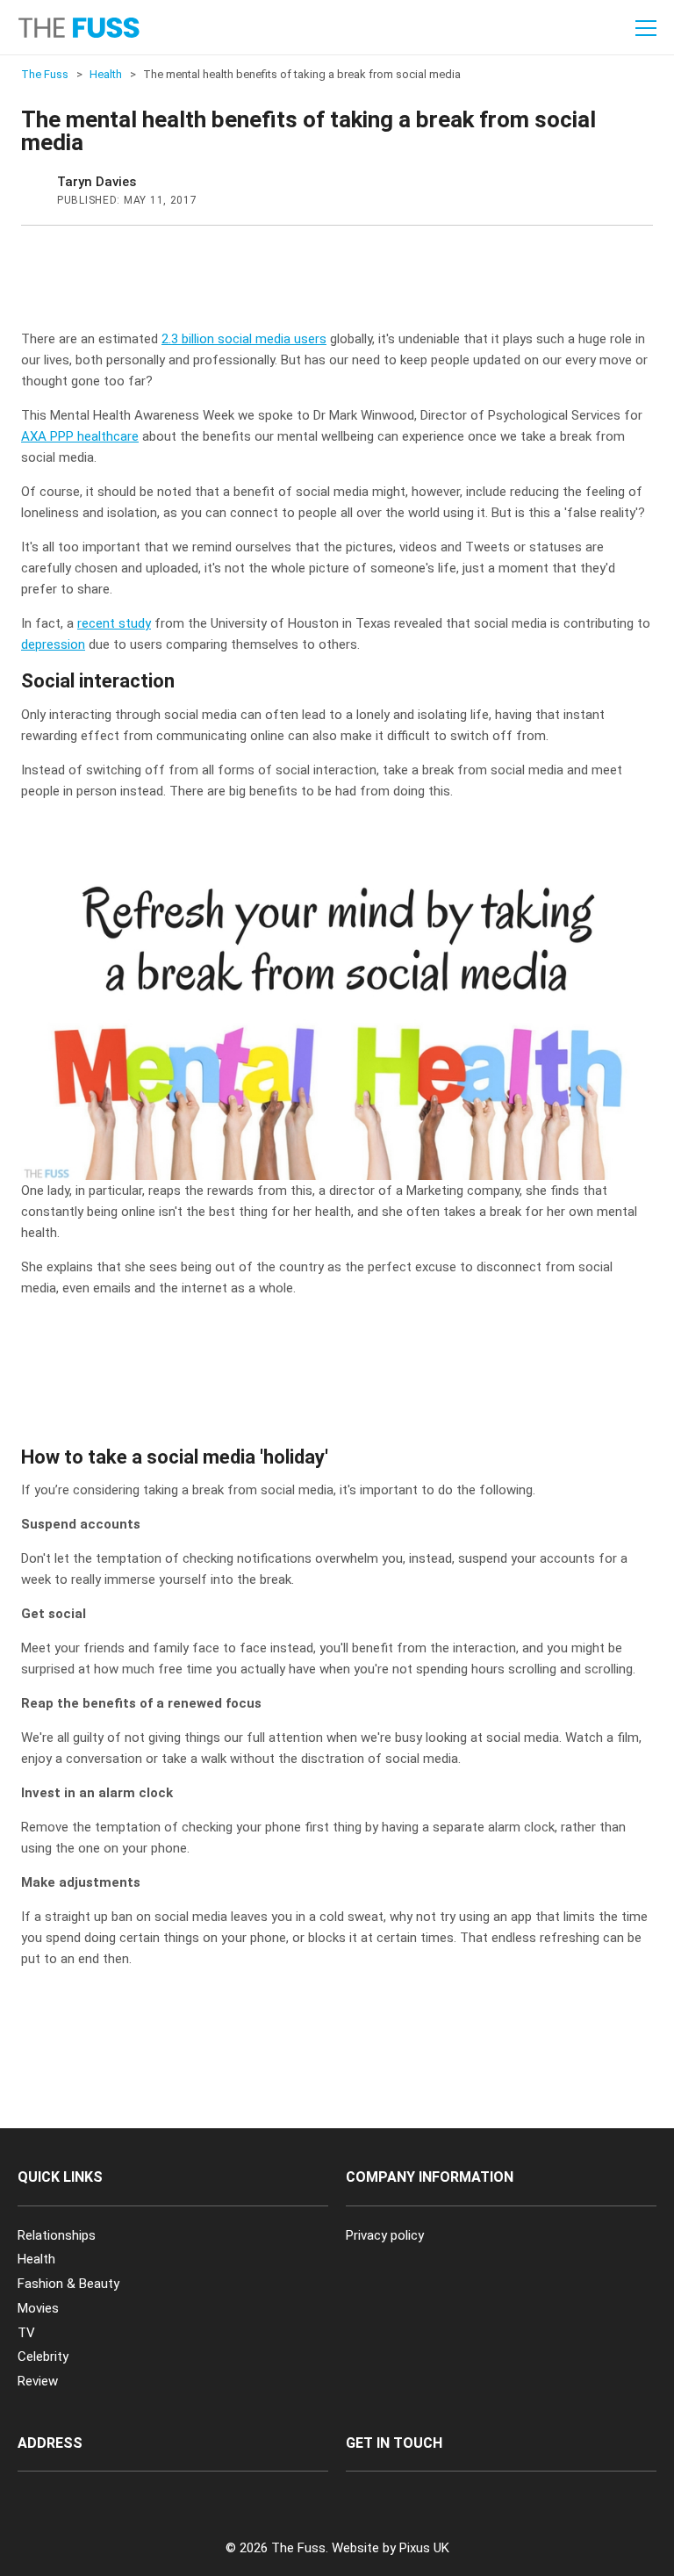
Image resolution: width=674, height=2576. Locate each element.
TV (26, 2333)
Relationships (57, 2235)
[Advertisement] (341, 283)
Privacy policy (385, 2235)
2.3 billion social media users (244, 339)
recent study (114, 623)
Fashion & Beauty (68, 2284)
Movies (38, 2308)
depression (53, 644)
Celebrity (43, 2357)
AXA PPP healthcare (80, 436)
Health (36, 2259)
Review (38, 2381)
